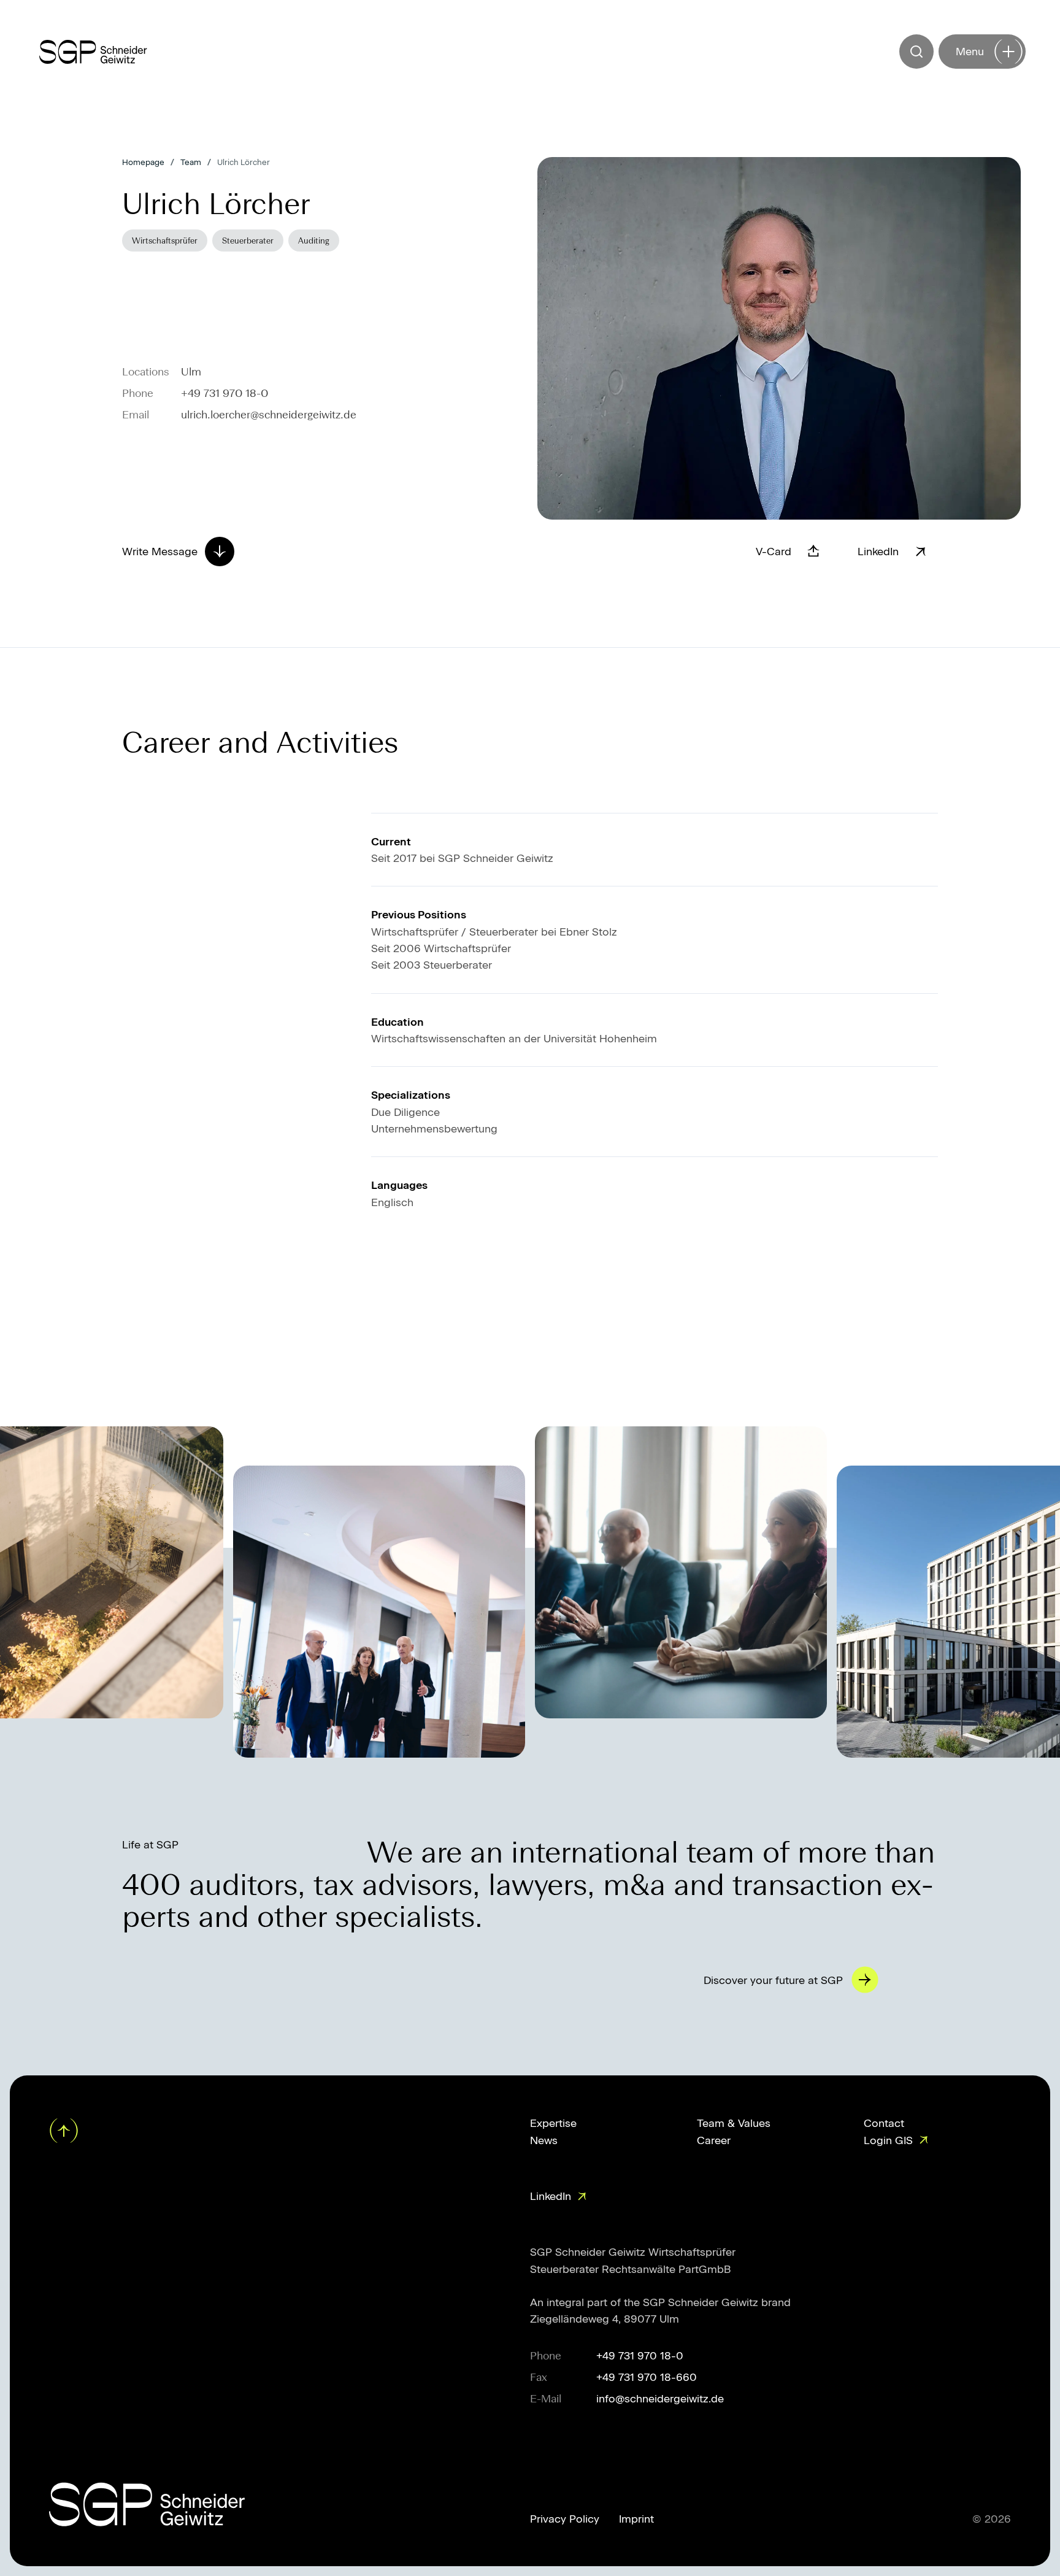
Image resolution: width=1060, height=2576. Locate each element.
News (544, 2140)
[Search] (916, 52)
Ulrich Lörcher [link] (244, 162)
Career (714, 2140)
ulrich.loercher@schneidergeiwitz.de (269, 414)
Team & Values (734, 2123)
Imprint (636, 2519)
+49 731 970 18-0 (225, 393)
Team (191, 162)
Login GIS (888, 2140)
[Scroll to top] (65, 2131)
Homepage (143, 162)
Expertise (553, 2123)
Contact (884, 2123)
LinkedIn (551, 2196)
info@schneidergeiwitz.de (660, 2398)
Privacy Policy (565, 2519)
